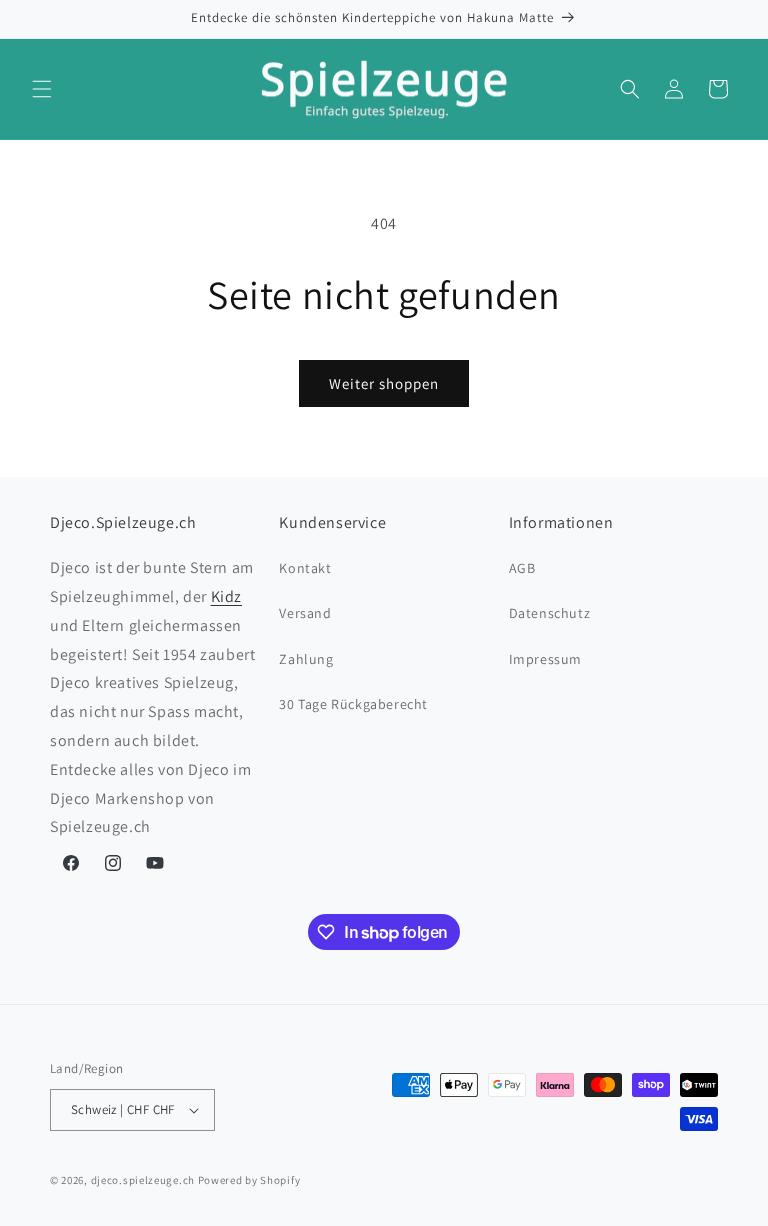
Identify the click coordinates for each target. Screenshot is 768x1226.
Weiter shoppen (384, 383)
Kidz (226, 596)
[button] (42, 89)
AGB (522, 568)
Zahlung (306, 659)
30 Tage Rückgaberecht (353, 704)
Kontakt (305, 568)
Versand (305, 613)
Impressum (545, 659)
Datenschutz (550, 613)
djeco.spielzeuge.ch (143, 1180)
